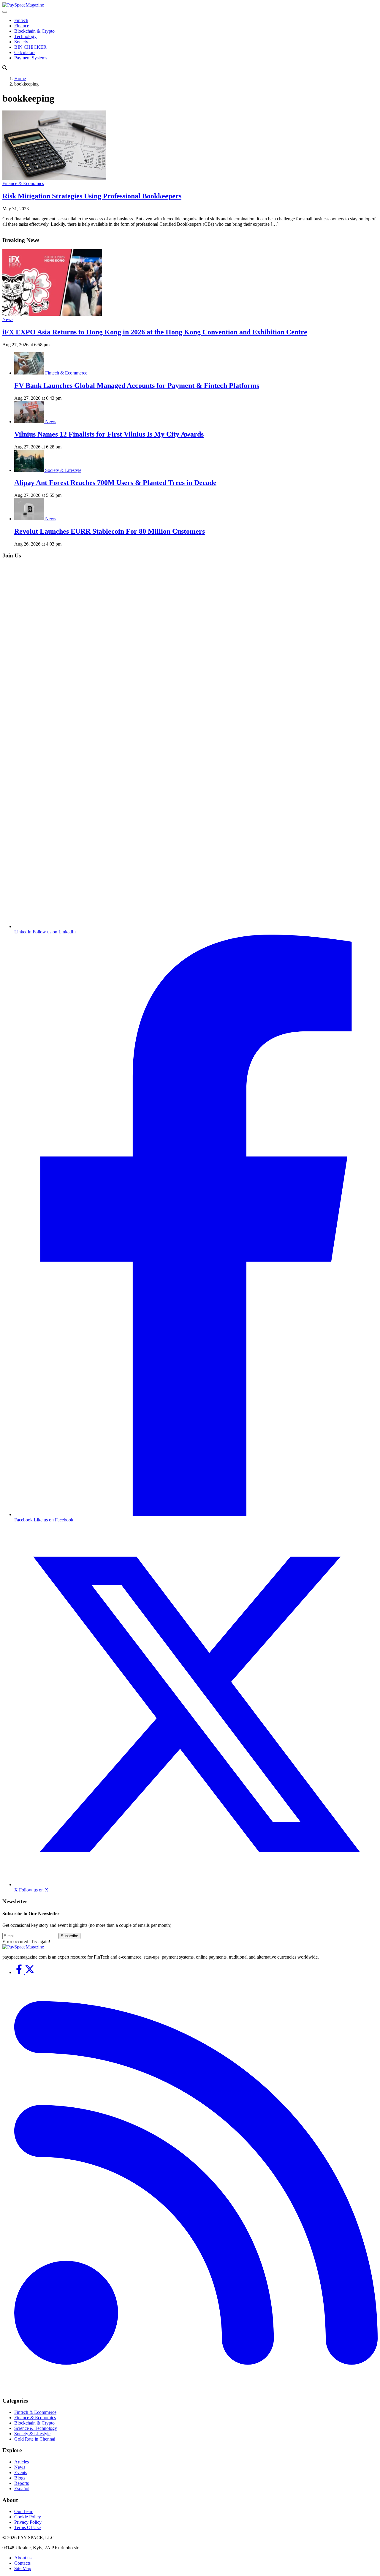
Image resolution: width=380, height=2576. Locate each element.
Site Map (23, 2568)
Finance (22, 26)
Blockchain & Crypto (34, 31)
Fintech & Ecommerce (66, 373)
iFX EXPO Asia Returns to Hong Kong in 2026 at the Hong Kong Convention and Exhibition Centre (155, 332)
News (8, 319)
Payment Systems (31, 58)
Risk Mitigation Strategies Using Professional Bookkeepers (92, 196)
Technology (25, 36)
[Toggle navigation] (5, 12)
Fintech (21, 20)
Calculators (25, 52)
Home (20, 79)
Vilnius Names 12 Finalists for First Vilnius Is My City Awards (109, 434)
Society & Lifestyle (63, 470)
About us (23, 2558)
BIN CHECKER (30, 47)
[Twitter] (30, 1972)
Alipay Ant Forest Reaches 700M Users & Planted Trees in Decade (115, 483)
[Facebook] (20, 1972)
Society (21, 42)
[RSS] (196, 2389)
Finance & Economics (23, 183)
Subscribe (69, 1936)
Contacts (22, 2563)
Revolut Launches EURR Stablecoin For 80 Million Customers (110, 531)
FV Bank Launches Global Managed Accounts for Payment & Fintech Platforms (137, 385)
